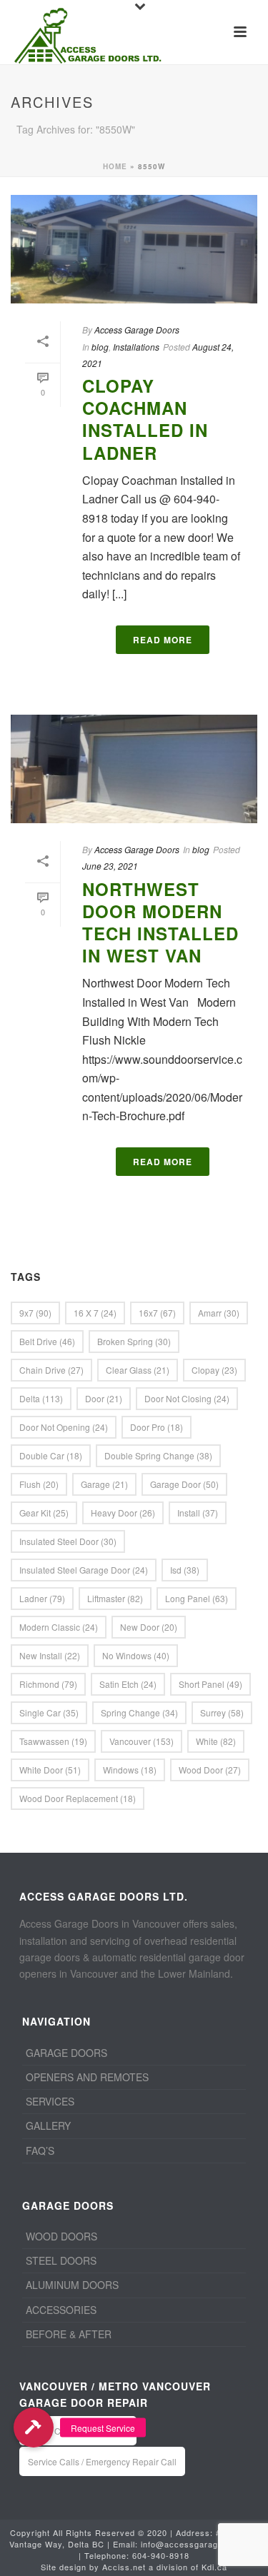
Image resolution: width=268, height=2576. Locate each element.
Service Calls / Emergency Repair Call (102, 2461)
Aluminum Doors (72, 2285)
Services (50, 2101)
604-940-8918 (161, 2555)
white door (50, 1770)
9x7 (35, 1313)
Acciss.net (124, 2567)
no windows (136, 1655)
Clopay (214, 1370)
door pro (157, 1427)
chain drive (51, 1370)
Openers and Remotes (87, 2077)
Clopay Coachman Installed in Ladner (145, 419)
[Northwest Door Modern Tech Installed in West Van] (134, 769)
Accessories (61, 2310)
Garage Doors (66, 2053)
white (216, 1741)
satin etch (128, 1684)
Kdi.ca (214, 2567)
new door (149, 1627)
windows (130, 1770)
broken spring (134, 1341)
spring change (139, 1712)
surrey (222, 1712)
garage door (184, 1484)
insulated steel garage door (84, 1570)
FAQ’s (40, 2150)
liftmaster (115, 1598)
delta (41, 1398)
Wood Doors (61, 2236)
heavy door (123, 1513)
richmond (48, 1684)
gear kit (44, 1513)
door (104, 1398)
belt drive (47, 1341)
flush (39, 1484)
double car (51, 1455)
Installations (136, 347)
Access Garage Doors (137, 329)
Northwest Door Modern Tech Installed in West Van (160, 922)
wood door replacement (78, 1798)
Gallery (48, 2125)
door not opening (64, 1427)
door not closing (187, 1398)
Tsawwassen (53, 1741)
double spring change (158, 1455)
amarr (219, 1313)
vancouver (142, 1741)
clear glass (138, 1370)
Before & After (69, 2334)
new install (50, 1655)
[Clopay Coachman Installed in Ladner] (134, 249)
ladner (42, 1598)
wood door (210, 1770)
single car (49, 1712)
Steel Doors (61, 2260)
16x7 (157, 1313)
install (198, 1513)
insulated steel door (68, 1541)
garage (104, 1484)
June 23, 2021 (110, 866)
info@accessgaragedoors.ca (200, 2544)
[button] (34, 2427)
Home (115, 166)
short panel (210, 1684)
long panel (197, 1598)
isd (185, 1570)
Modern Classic (59, 1627)
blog (100, 347)
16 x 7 (95, 1313)
